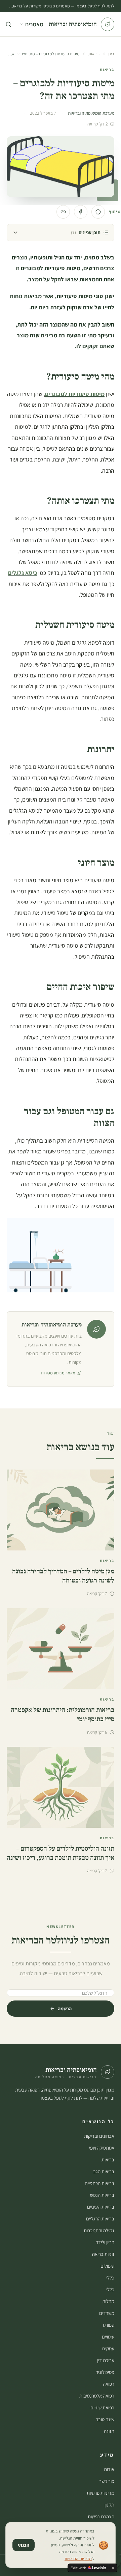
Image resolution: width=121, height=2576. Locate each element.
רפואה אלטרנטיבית (97, 2396)
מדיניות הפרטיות (78, 2559)
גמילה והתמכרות (99, 2230)
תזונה (109, 2431)
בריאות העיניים (101, 2207)
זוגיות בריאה (103, 2254)
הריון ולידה (105, 2242)
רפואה (109, 2384)
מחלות (108, 2301)
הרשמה (65, 2009)
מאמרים (34, 24)
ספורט (109, 2325)
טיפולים (107, 2266)
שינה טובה (105, 2419)
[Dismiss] (113, 2568)
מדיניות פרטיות (100, 2493)
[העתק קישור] (63, 212)
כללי (110, 2278)
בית (111, 54)
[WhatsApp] (98, 212)
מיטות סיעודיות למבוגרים (75, 394)
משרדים (107, 2313)
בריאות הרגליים (100, 2219)
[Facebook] (81, 212)
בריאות (94, 54)
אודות (109, 2469)
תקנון (109, 2505)
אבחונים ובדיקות (99, 2136)
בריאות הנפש (102, 2195)
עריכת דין (106, 2360)
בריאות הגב (104, 2171)
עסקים (108, 2348)
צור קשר (107, 2481)
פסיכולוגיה (105, 2372)
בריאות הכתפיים (99, 2183)
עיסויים (108, 2337)
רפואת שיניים (102, 2407)
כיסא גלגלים (23, 573)
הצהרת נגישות (101, 2516)
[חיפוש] (8, 24)
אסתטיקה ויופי (102, 2148)
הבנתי (24, 2545)
